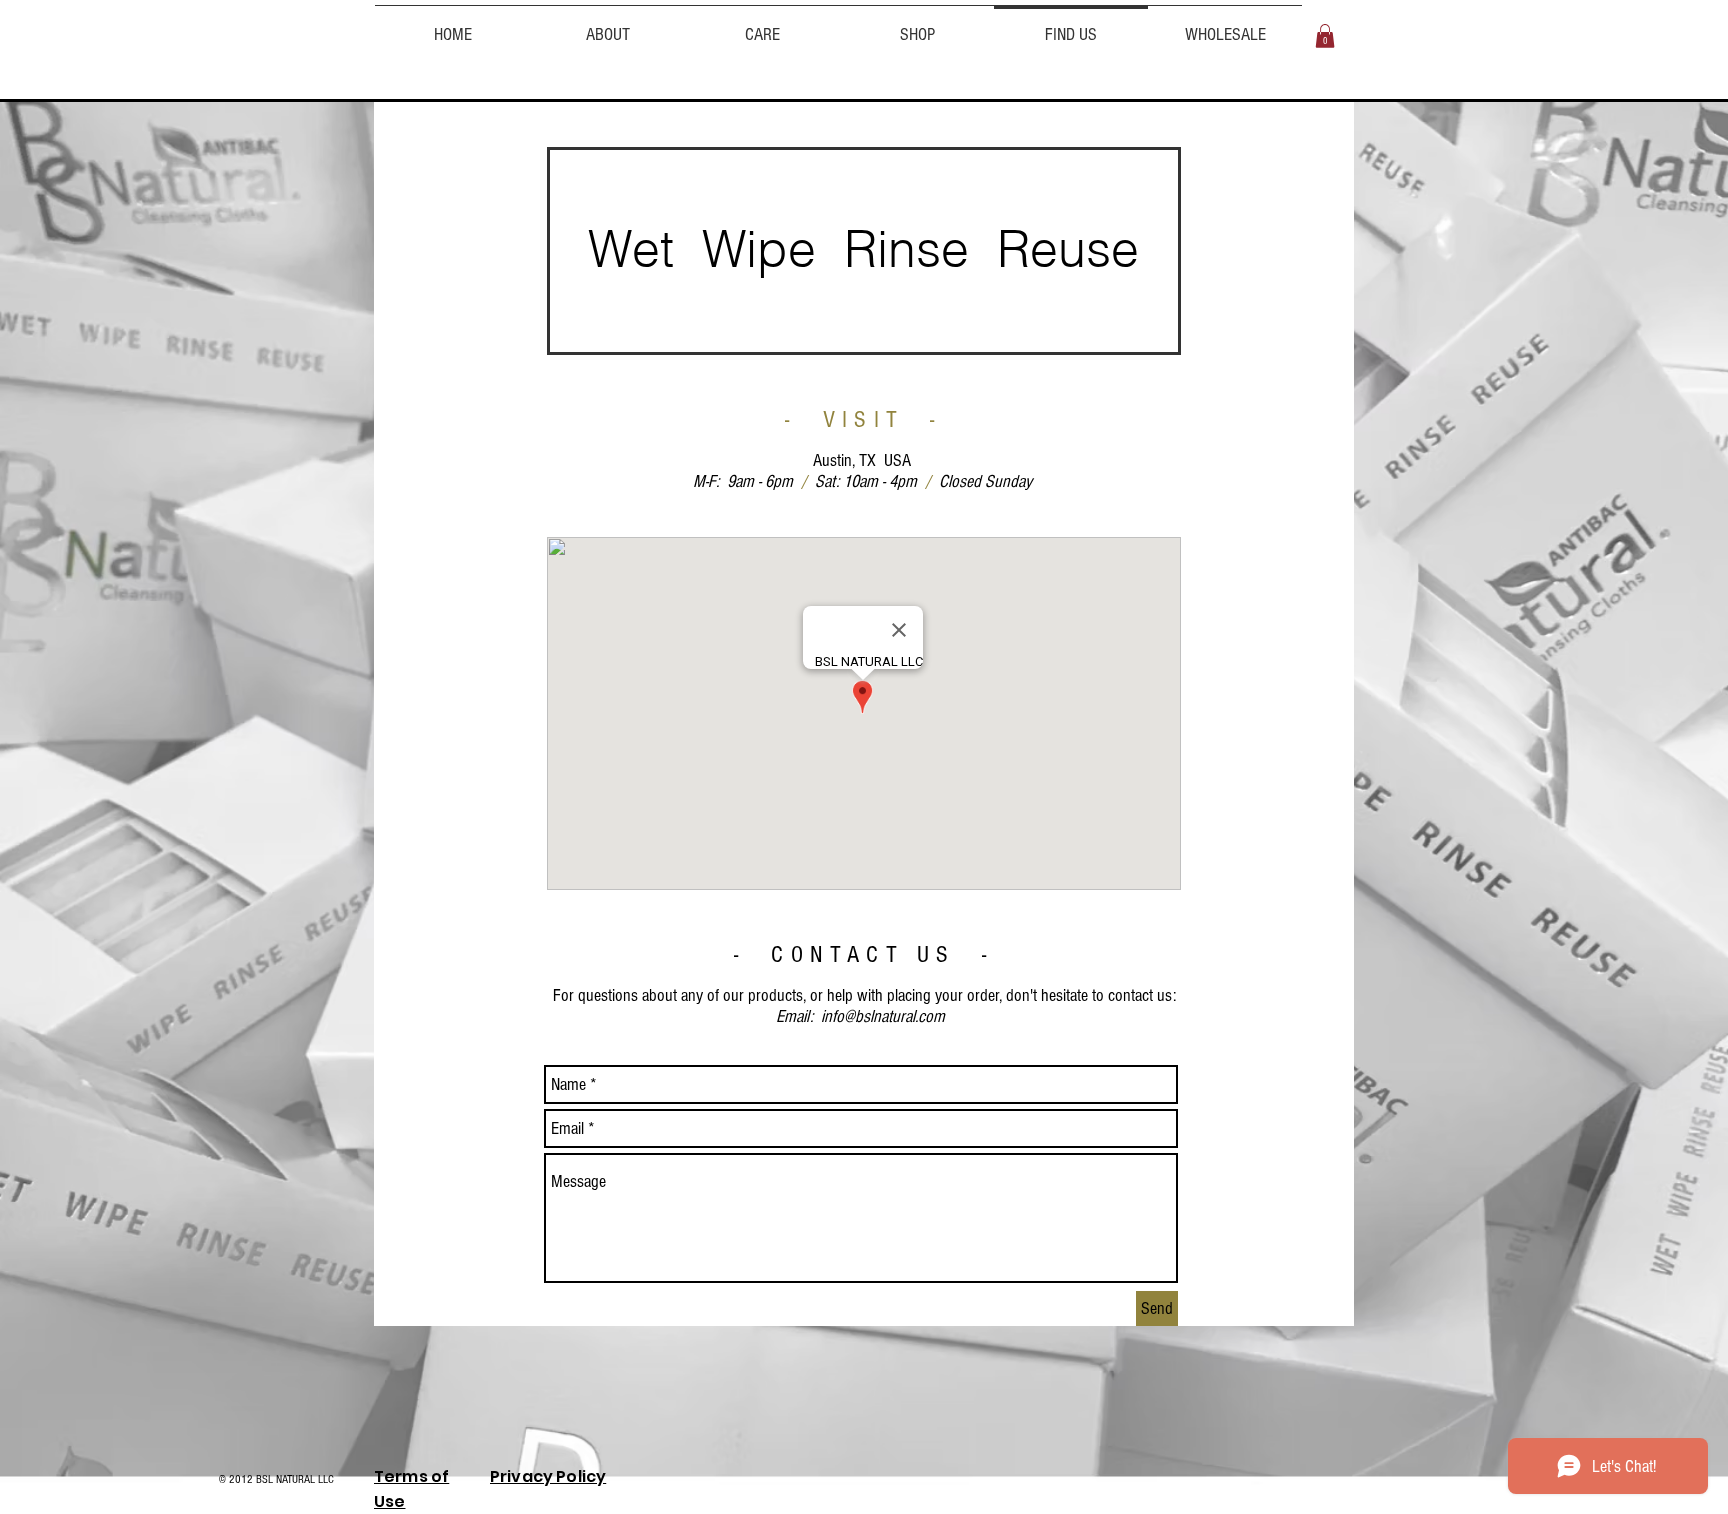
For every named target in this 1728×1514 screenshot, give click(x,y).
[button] (1325, 36)
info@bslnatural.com (883, 1016)
